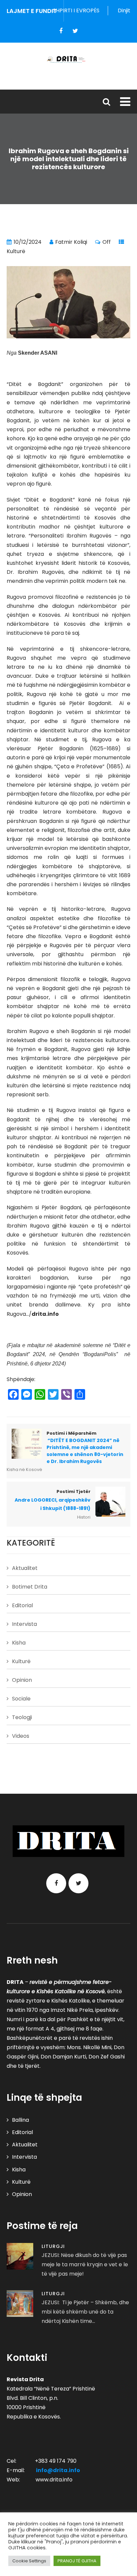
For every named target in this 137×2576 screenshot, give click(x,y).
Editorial (22, 1605)
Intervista (24, 1624)
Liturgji (53, 2246)
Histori (84, 1517)
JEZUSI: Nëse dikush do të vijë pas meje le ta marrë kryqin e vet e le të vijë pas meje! (85, 2264)
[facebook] (61, 31)
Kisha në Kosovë (24, 1470)
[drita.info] (68, 59)
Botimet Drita (30, 1587)
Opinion (22, 1680)
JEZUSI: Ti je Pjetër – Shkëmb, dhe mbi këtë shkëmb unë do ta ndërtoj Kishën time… (85, 2312)
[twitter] (75, 31)
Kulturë (16, 251)
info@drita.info (58, 2470)
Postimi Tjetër (53, 1500)
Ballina (20, 2120)
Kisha (19, 1643)
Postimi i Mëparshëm (85, 1448)
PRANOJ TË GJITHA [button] (77, 2561)
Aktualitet (25, 1568)
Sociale (21, 1699)
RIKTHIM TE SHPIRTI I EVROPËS (53, 10)
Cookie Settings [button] (29, 2561)
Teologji (22, 1717)
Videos (21, 1736)
